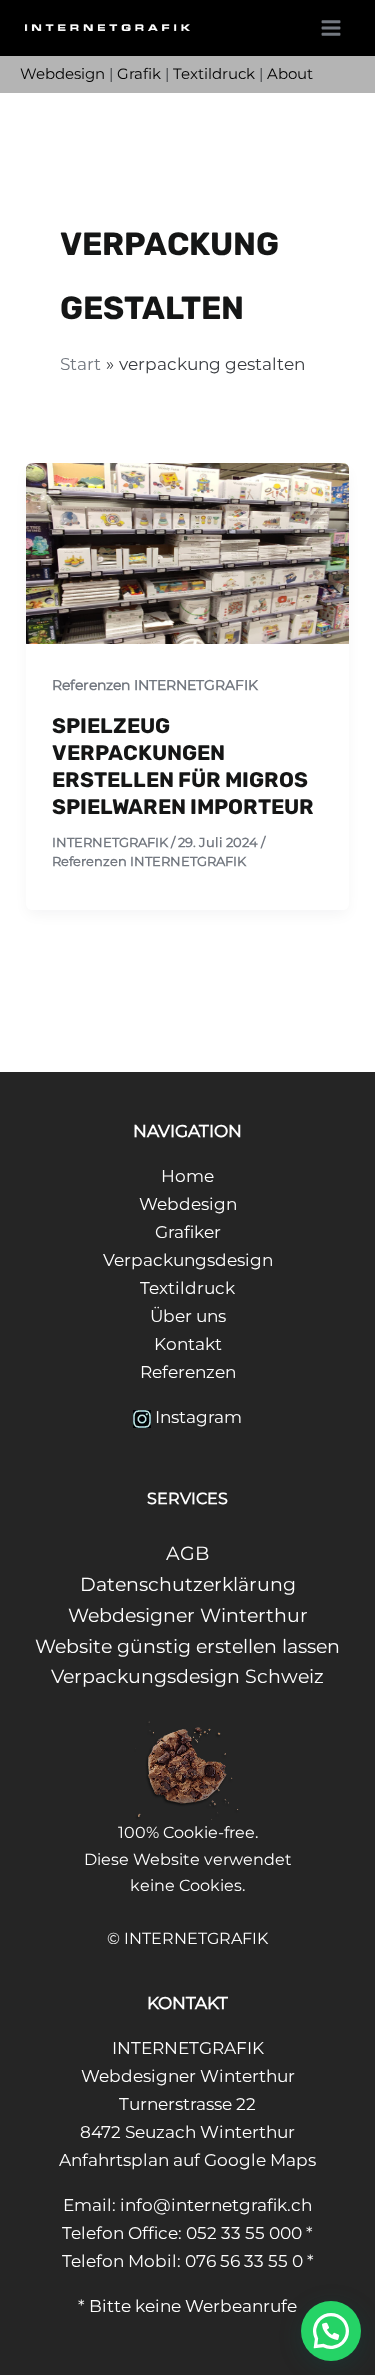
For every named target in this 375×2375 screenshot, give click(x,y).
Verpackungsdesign (188, 1260)
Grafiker (188, 1232)
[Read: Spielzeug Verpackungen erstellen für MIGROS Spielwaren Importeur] (187, 552)
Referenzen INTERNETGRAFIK (155, 685)
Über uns (188, 1316)
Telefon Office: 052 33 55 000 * (187, 2233)
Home (187, 1176)
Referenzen (188, 1372)
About (290, 73)
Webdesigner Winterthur (188, 1615)
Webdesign (62, 73)
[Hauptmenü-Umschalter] (332, 28)
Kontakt (188, 1344)
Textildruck (214, 73)
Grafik (139, 73)
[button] (331, 2331)
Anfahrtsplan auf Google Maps (187, 2160)
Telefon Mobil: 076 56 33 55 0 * (188, 2261)
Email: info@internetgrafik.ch (187, 2205)
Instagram (198, 1417)
